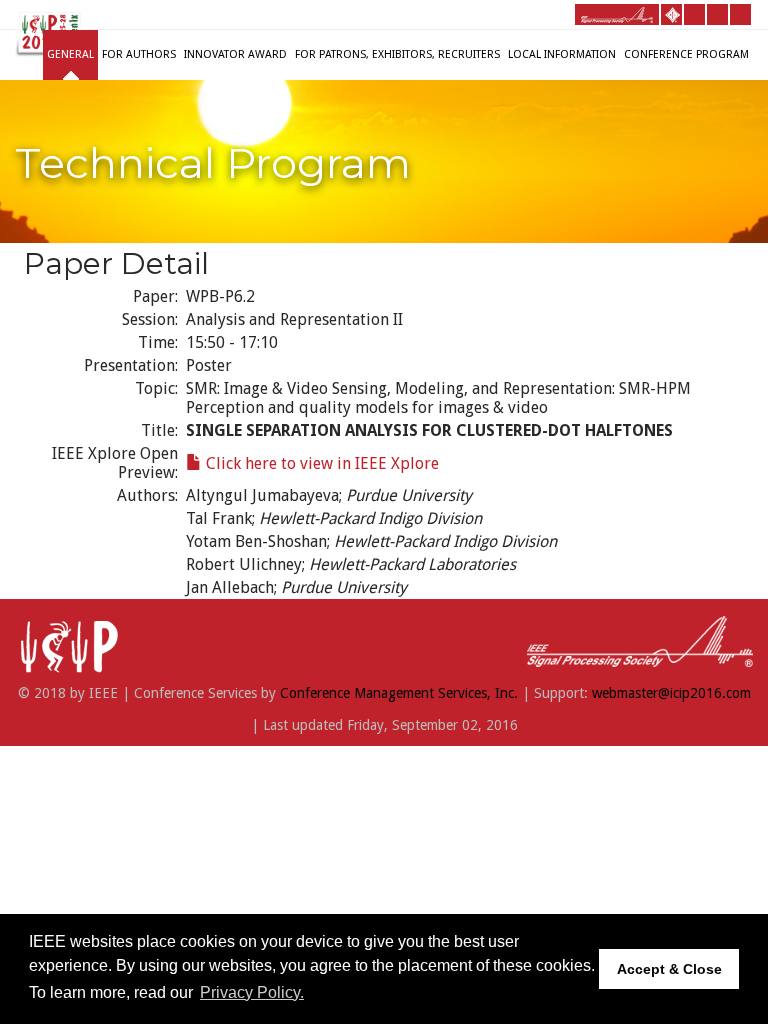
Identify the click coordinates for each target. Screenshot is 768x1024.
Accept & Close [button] (669, 969)
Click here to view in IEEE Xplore (320, 463)
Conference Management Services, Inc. (399, 693)
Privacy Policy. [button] (252, 992)
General (70, 54)
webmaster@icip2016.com (671, 693)
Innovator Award (235, 54)
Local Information (562, 54)
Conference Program (686, 54)
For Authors (139, 54)
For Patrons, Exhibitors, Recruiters (397, 54)
